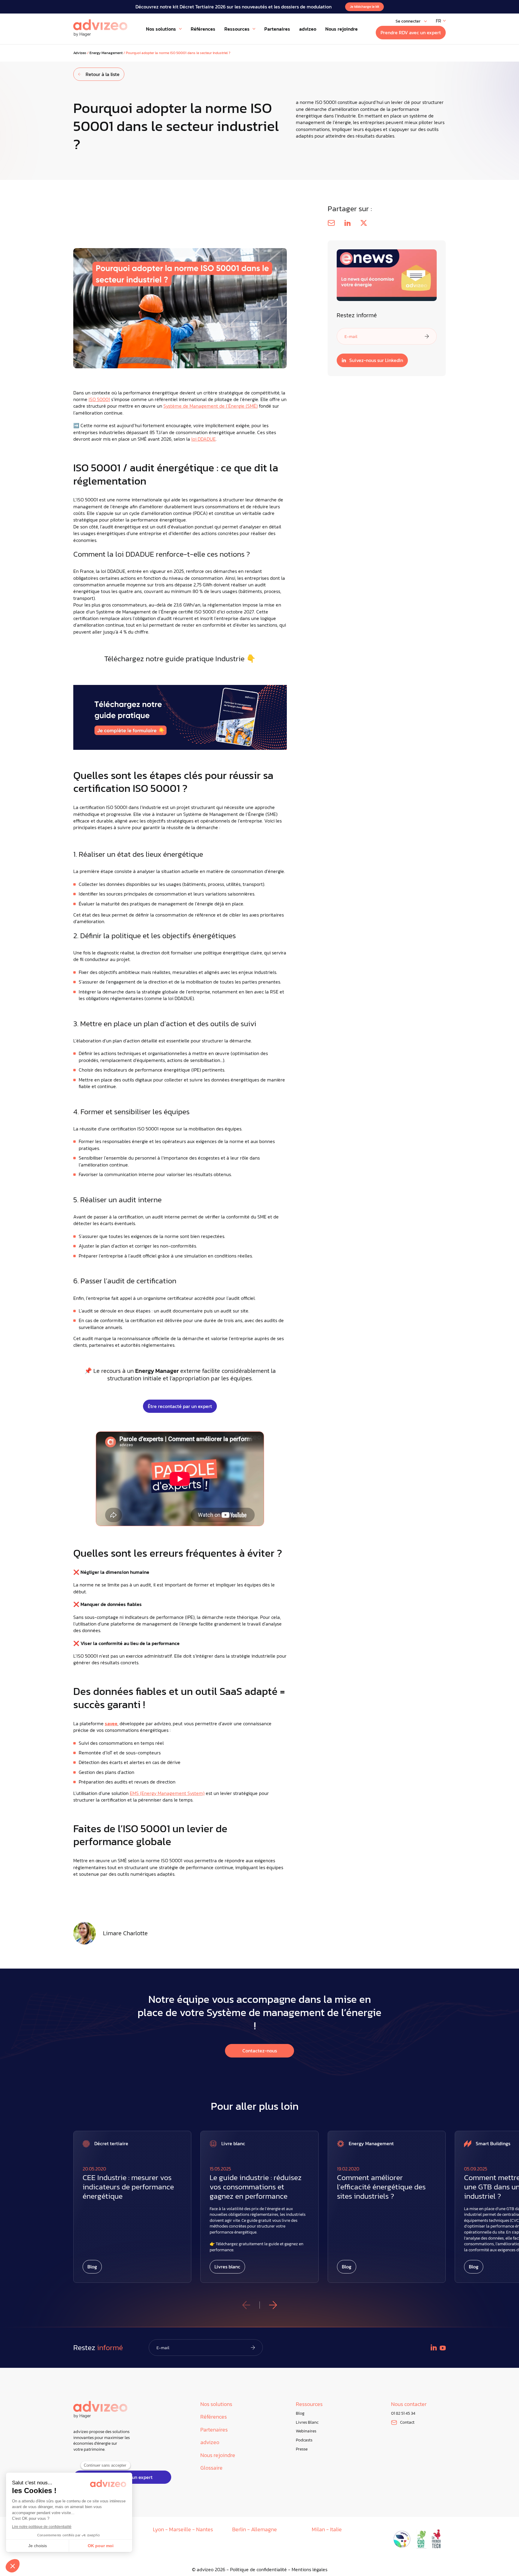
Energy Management (106, 53)
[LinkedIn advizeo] (434, 2347)
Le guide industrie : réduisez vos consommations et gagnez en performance (256, 2187)
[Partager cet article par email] (331, 223)
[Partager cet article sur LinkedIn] (348, 223)
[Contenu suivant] (273, 2305)
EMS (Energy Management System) (167, 1793)
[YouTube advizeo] (443, 2348)
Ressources (309, 2404)
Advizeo (80, 53)
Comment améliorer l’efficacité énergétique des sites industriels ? (381, 2187)
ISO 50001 (99, 399)
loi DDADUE (203, 439)
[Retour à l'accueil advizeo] (100, 28)
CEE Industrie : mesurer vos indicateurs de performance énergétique (128, 2187)
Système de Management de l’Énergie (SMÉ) (211, 406)
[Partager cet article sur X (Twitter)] (364, 223)
